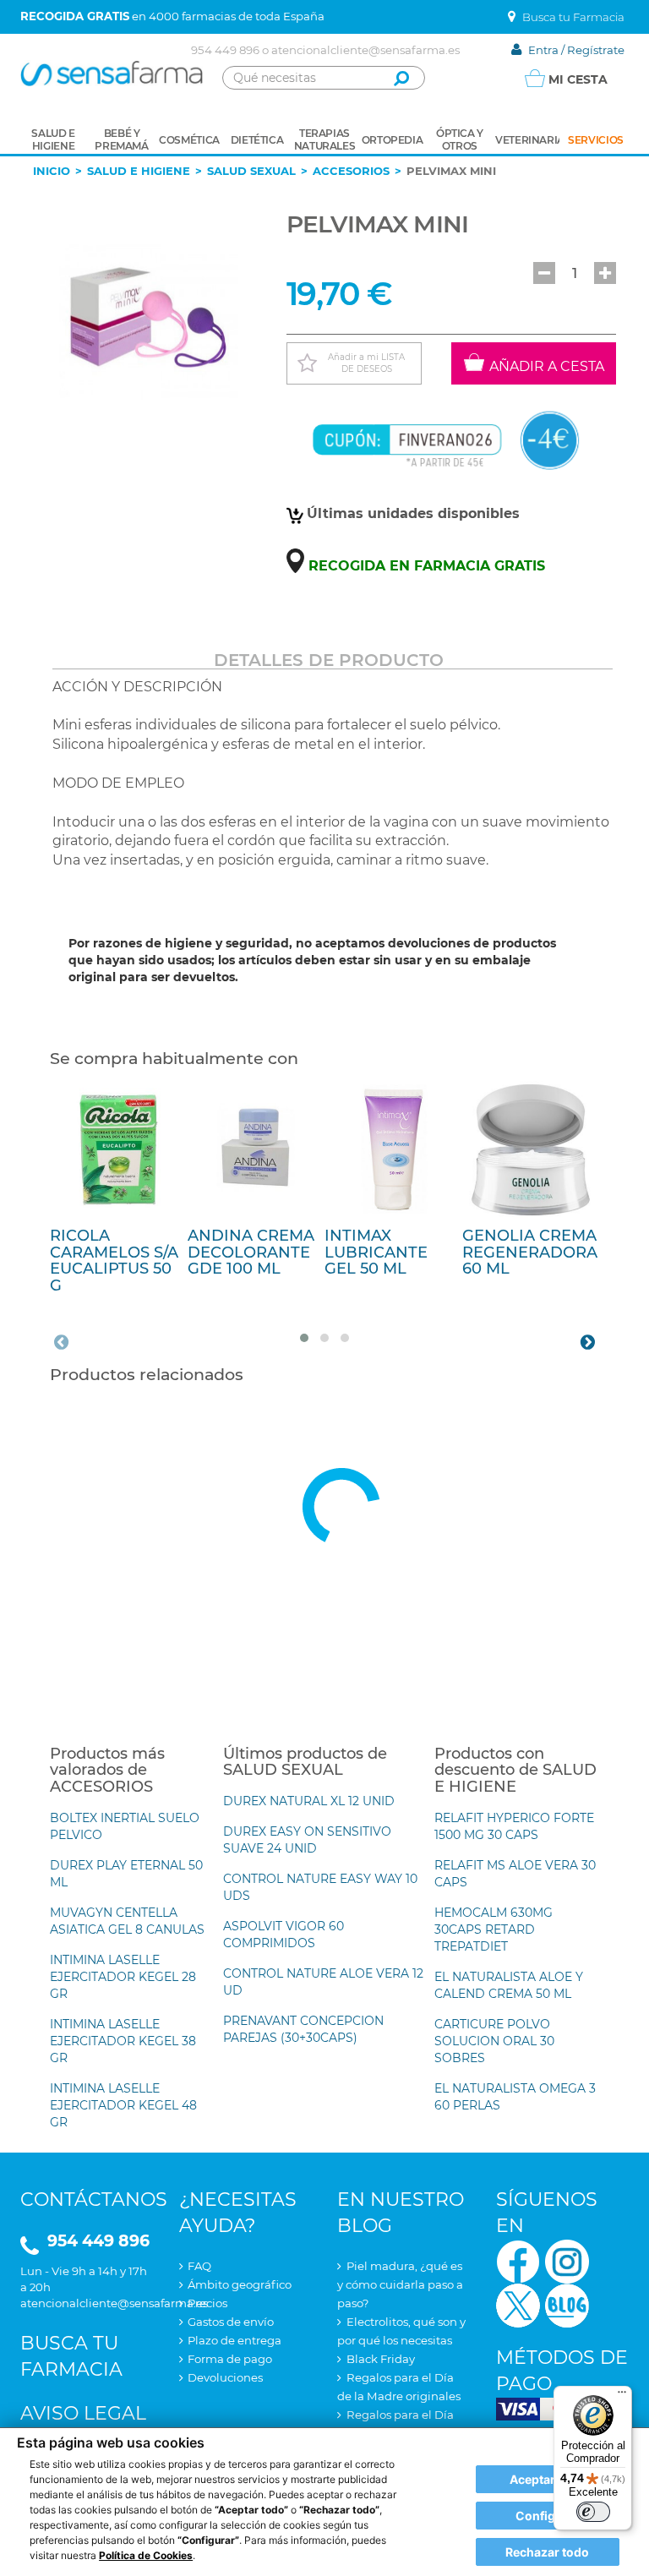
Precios (207, 2303)
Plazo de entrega (235, 2340)
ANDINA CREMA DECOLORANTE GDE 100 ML (251, 1253)
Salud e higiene (139, 171)
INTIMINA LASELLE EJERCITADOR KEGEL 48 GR (123, 2105)
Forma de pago (230, 2359)
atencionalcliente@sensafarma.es (365, 50)
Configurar (548, 2516)
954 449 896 (225, 50)
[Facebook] (518, 2260)
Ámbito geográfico (240, 2284)
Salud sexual (251, 171)
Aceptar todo (547, 2479)
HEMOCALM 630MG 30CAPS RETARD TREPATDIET (494, 1929)
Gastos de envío (231, 2322)
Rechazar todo (547, 2552)
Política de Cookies (146, 2555)
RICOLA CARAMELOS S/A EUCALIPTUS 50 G (114, 1261)
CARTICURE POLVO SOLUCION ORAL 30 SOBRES (494, 2041)
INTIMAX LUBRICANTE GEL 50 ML (376, 1253)
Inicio (52, 171)
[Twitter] (518, 2304)
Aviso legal (83, 2413)
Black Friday (381, 2359)
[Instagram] (567, 2260)
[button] (544, 273)
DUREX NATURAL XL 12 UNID (309, 1801)
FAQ (199, 2266)
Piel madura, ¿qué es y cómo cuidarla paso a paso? (400, 2284)
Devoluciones (225, 2377)
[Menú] (622, 2396)
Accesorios (351, 171)
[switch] (593, 2512)
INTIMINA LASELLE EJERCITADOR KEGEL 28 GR (123, 1977)
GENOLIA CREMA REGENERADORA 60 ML (530, 1253)
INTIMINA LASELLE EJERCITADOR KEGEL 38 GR (123, 2041)
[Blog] (567, 2304)
